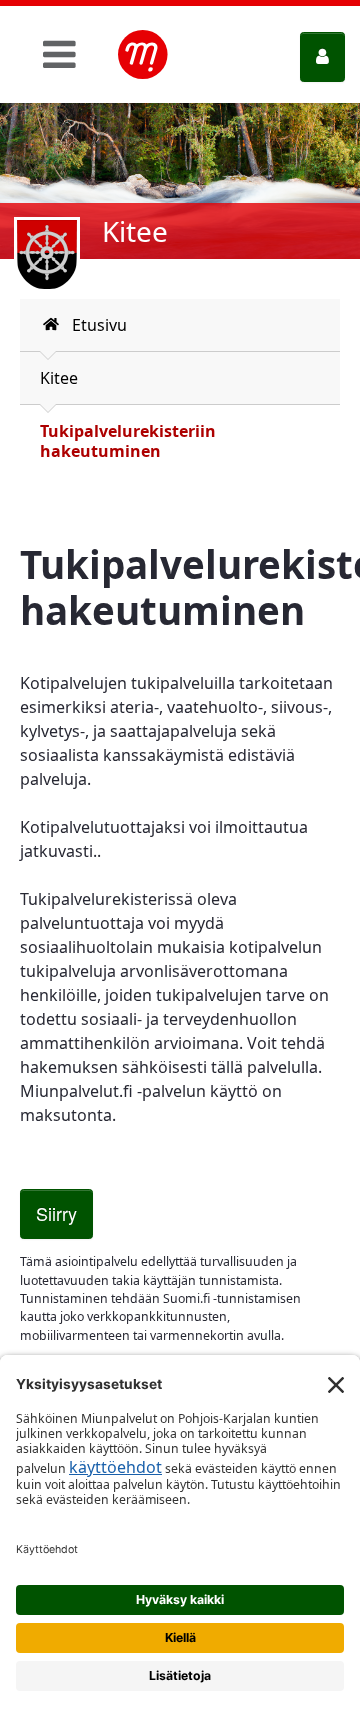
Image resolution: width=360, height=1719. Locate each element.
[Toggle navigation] (59, 54)
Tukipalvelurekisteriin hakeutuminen (128, 441)
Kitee (59, 378)
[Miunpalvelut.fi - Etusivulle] (143, 55)
